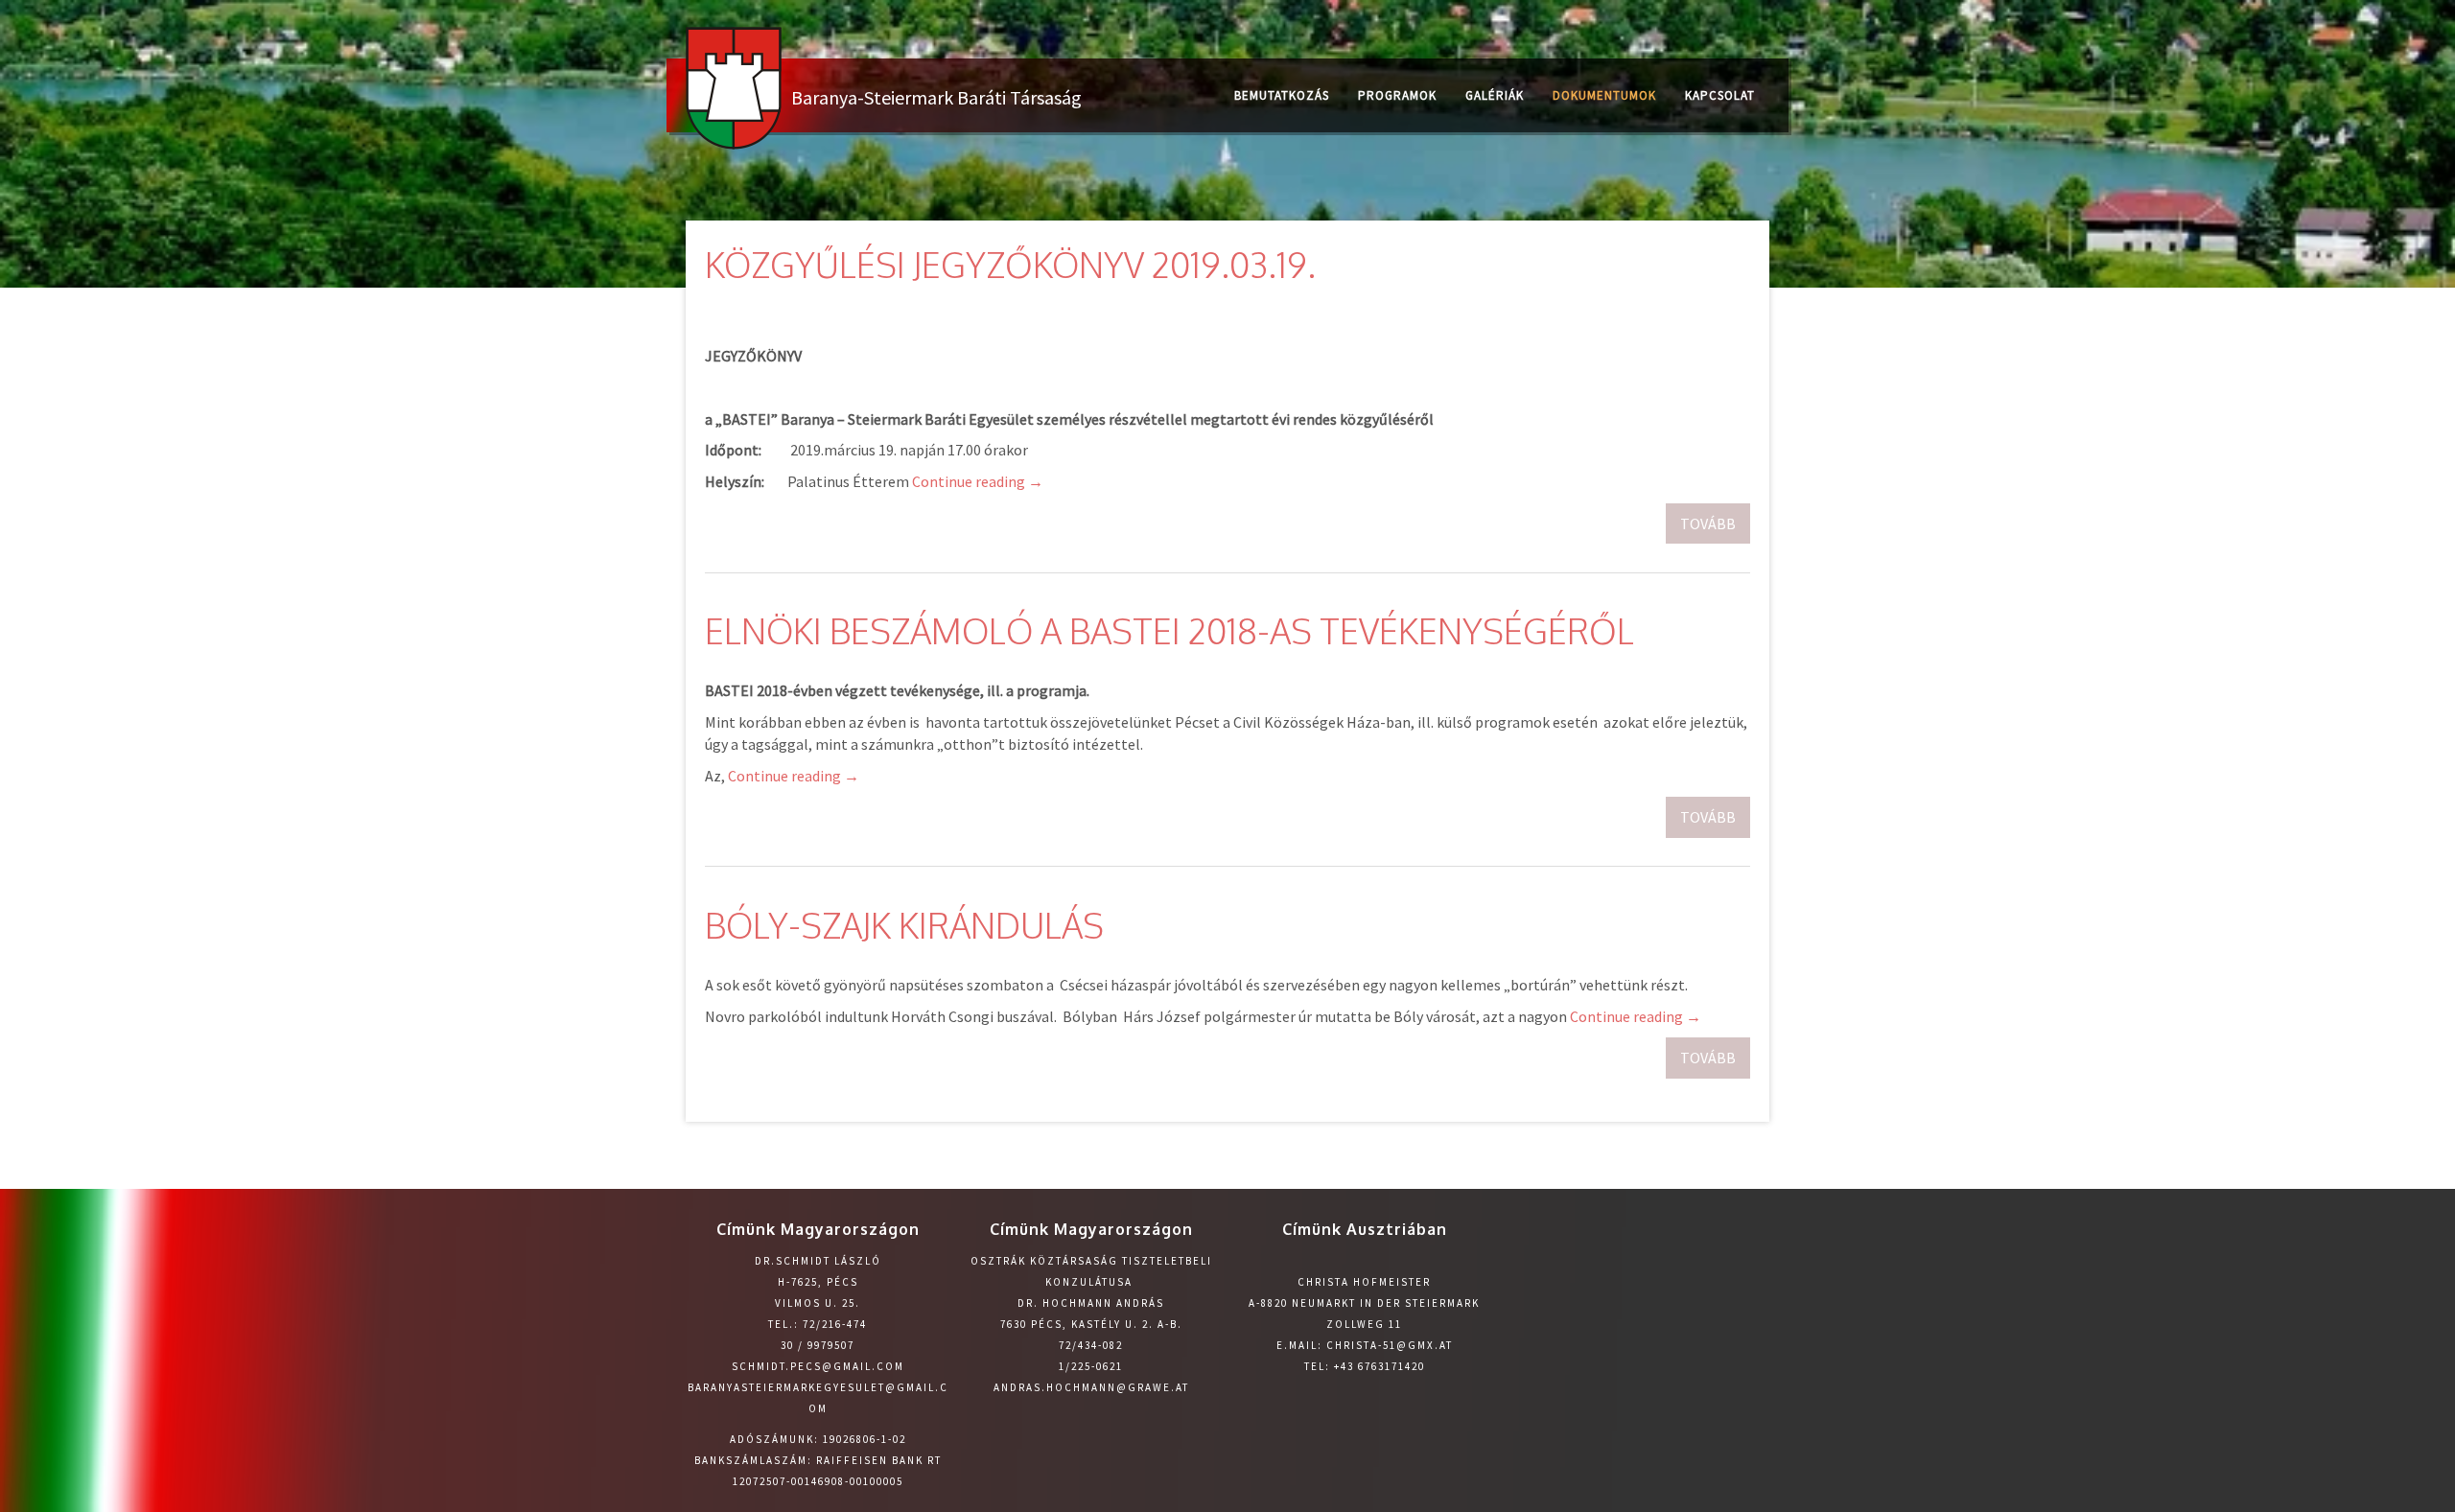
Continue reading (978, 481)
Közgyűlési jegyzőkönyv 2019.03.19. (1010, 264)
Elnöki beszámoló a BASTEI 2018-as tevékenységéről (1169, 630)
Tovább (1708, 523)
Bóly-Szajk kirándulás (904, 925)
